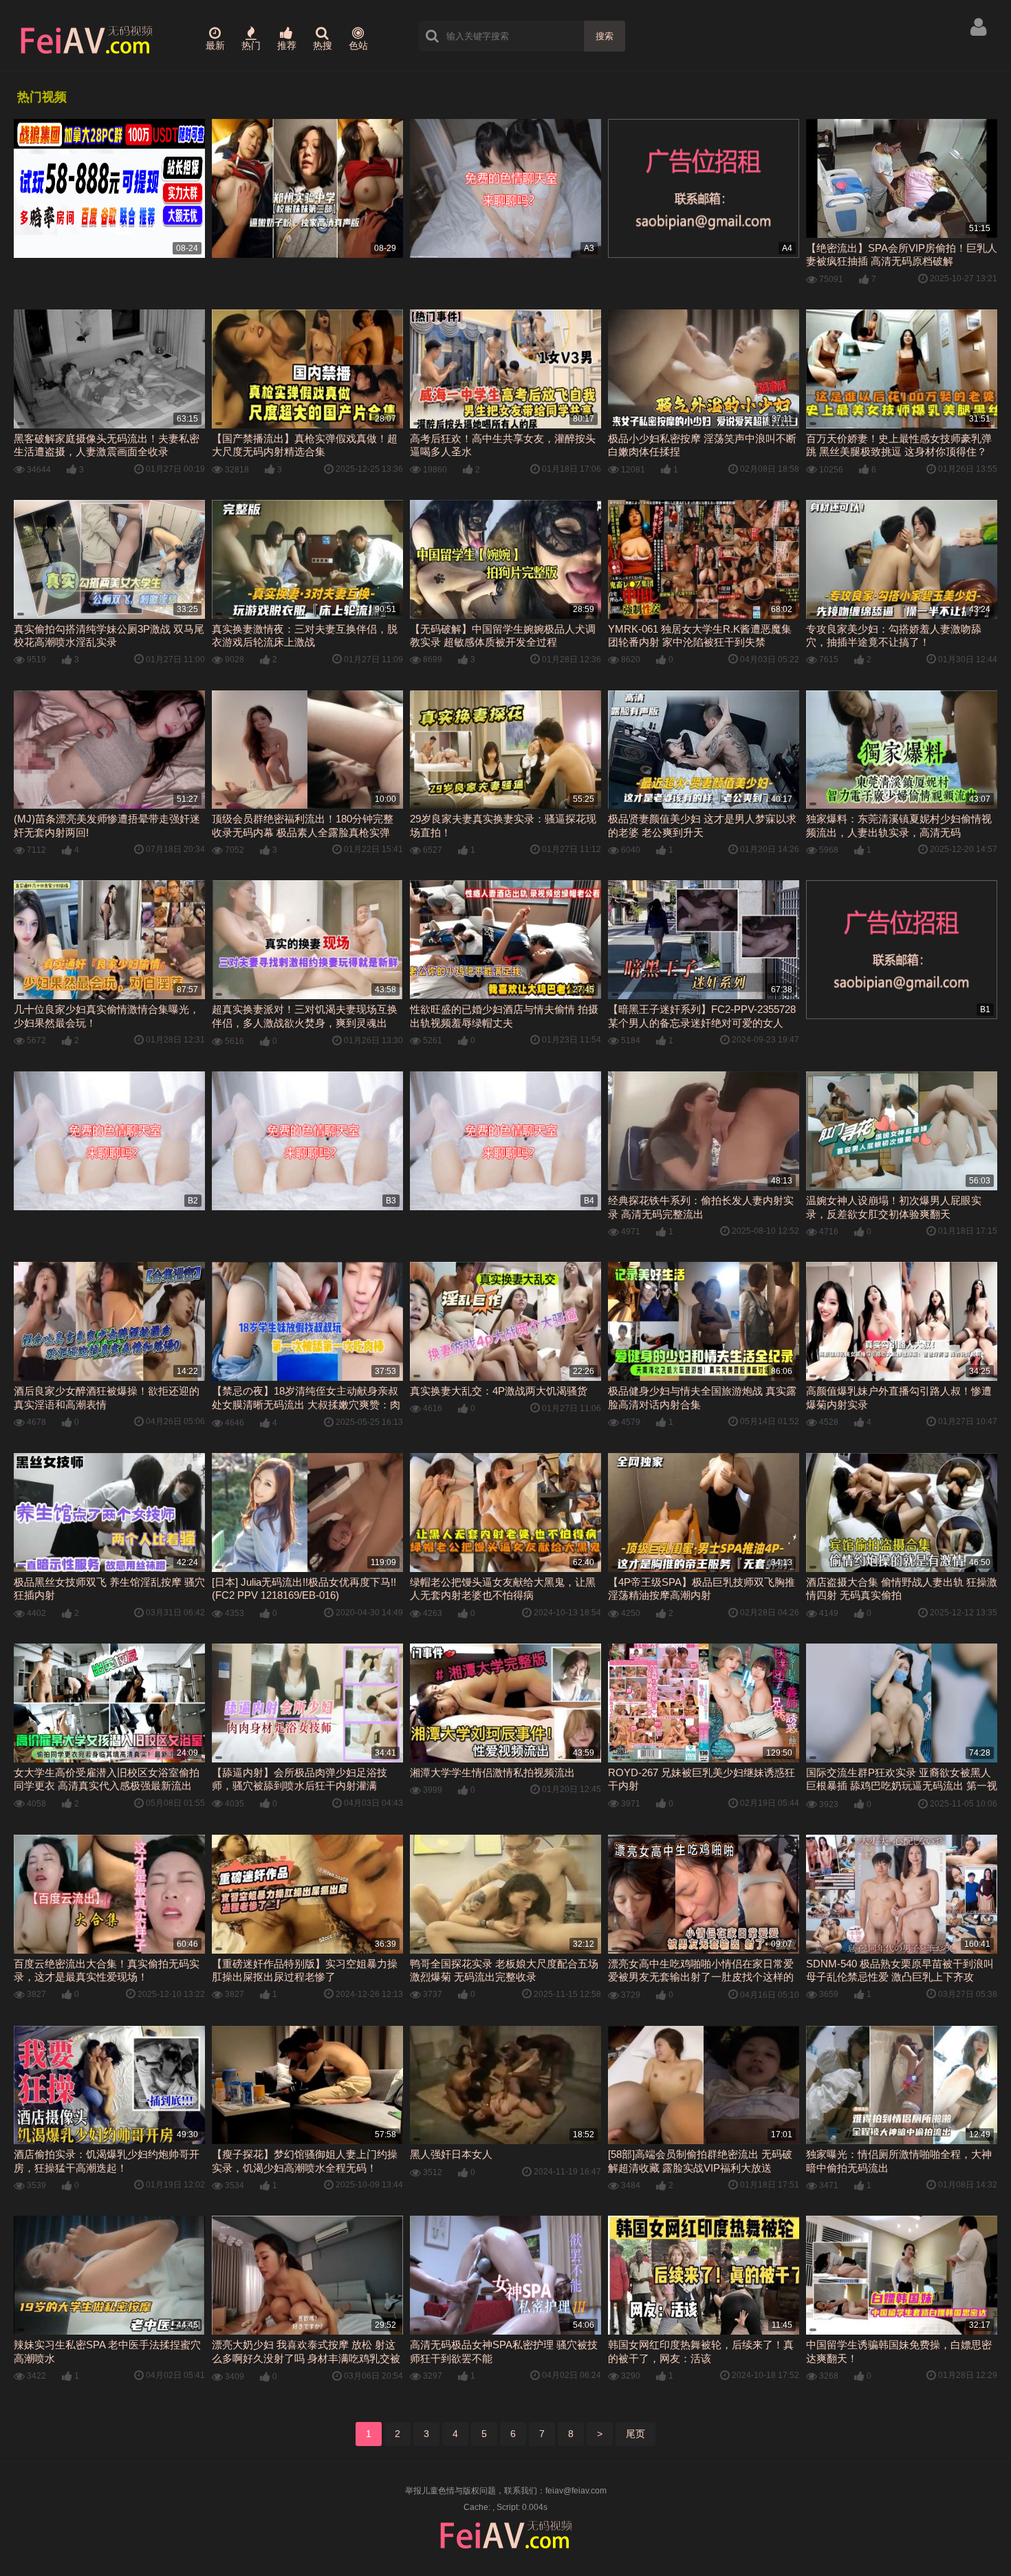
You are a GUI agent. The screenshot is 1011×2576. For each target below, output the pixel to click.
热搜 (323, 45)
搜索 (605, 36)
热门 (251, 45)
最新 (215, 45)
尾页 (635, 2434)
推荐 (287, 45)
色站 (358, 45)
